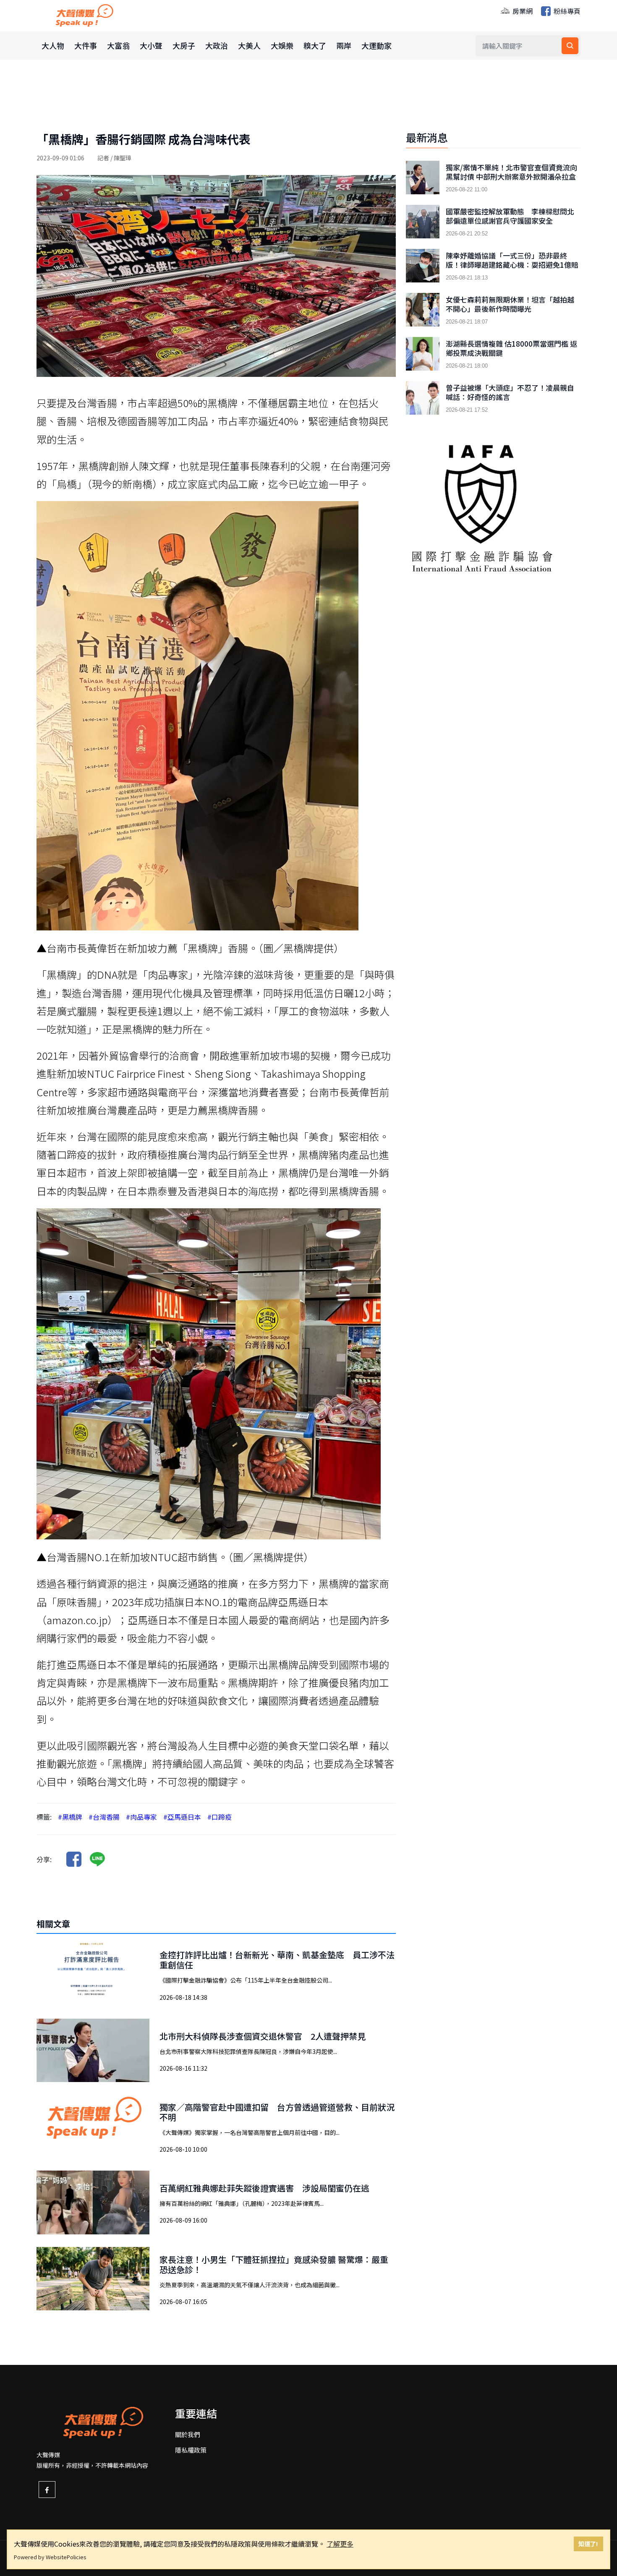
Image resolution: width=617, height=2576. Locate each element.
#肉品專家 (141, 1817)
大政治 (217, 45)
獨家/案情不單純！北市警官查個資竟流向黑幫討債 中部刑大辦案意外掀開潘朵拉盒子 (511, 177)
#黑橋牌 (70, 1817)
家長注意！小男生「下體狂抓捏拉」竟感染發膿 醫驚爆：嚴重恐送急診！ (274, 2264)
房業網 (522, 11)
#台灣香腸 (104, 1817)
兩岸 (344, 45)
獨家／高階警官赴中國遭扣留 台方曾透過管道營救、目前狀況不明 (277, 2112)
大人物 (53, 45)
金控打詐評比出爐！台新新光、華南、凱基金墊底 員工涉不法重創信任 (277, 1960)
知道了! (588, 2543)
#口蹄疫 (220, 1817)
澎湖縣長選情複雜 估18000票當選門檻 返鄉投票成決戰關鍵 (511, 348)
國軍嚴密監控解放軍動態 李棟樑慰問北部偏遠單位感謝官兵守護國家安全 (510, 216)
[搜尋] (570, 46)
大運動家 (376, 45)
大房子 (184, 45)
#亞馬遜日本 (182, 1817)
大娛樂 (282, 45)
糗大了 (315, 45)
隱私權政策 (191, 2450)
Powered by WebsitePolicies (50, 2557)
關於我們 (188, 2434)
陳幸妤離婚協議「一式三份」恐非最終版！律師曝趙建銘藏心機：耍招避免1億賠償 (512, 265)
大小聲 (151, 45)
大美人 (249, 45)
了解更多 (340, 2544)
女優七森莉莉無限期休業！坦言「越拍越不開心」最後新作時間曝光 (510, 304)
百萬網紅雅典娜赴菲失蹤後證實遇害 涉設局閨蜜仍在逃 (264, 2188)
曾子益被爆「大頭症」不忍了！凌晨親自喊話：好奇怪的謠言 (510, 392)
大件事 (86, 45)
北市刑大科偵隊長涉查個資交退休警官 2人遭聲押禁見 (263, 2036)
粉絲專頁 (566, 11)
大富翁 (118, 45)
